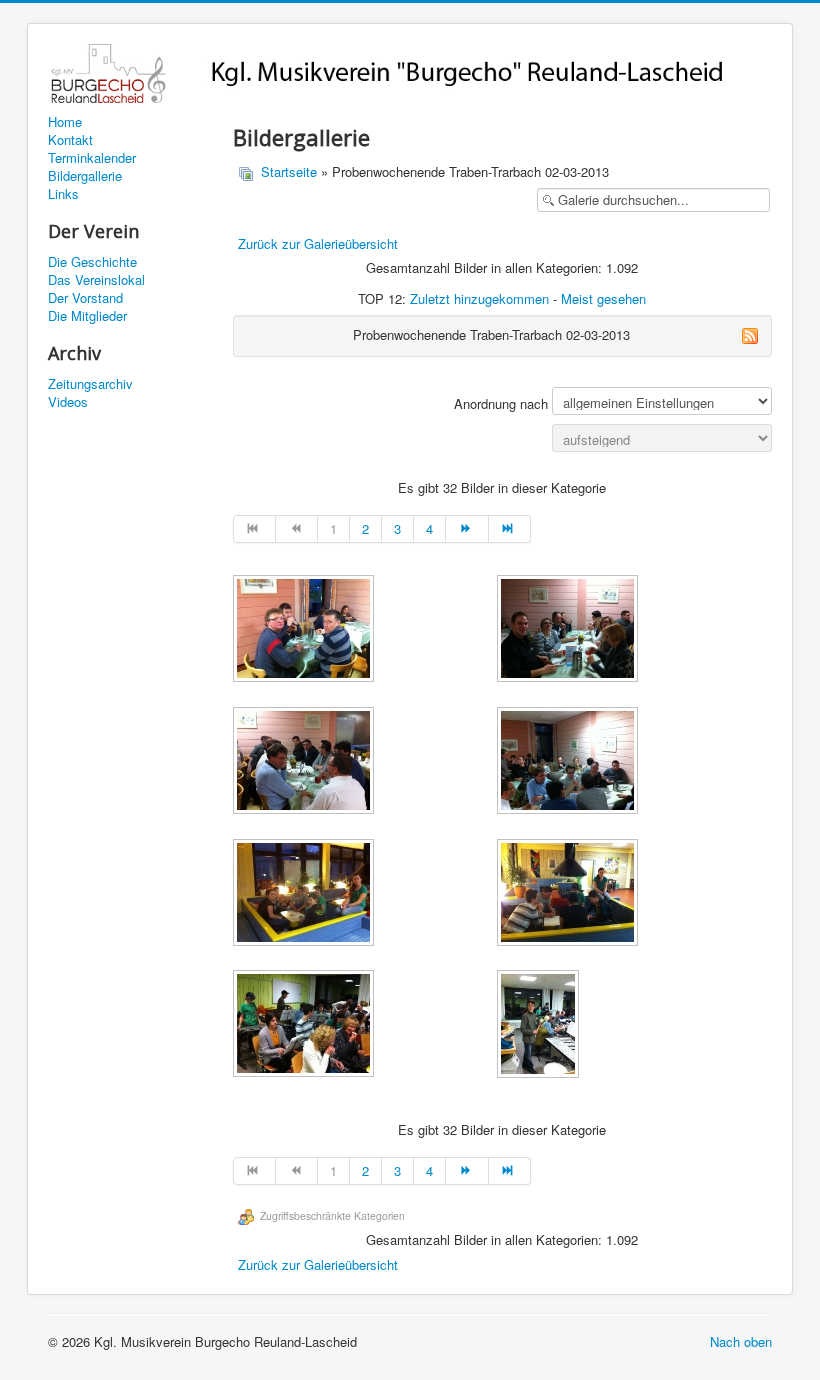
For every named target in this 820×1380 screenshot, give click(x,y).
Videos (68, 402)
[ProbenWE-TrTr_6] (569, 894)
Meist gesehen (603, 298)
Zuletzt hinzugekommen (479, 298)
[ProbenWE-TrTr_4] (569, 762)
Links (63, 194)
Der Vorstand (85, 298)
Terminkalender (92, 158)
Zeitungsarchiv (90, 384)
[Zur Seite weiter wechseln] (467, 529)
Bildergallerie (85, 176)
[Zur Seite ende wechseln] (510, 529)
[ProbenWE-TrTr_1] (305, 630)
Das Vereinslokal (96, 280)
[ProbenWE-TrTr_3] (305, 762)
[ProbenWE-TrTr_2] (569, 630)
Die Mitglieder (87, 316)
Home (65, 122)
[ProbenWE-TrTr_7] (305, 1025)
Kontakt (70, 140)
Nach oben (741, 1341)
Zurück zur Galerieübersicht (318, 243)
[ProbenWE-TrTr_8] (540, 1026)
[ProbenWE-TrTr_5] (305, 894)
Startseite (289, 171)
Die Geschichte (92, 262)
